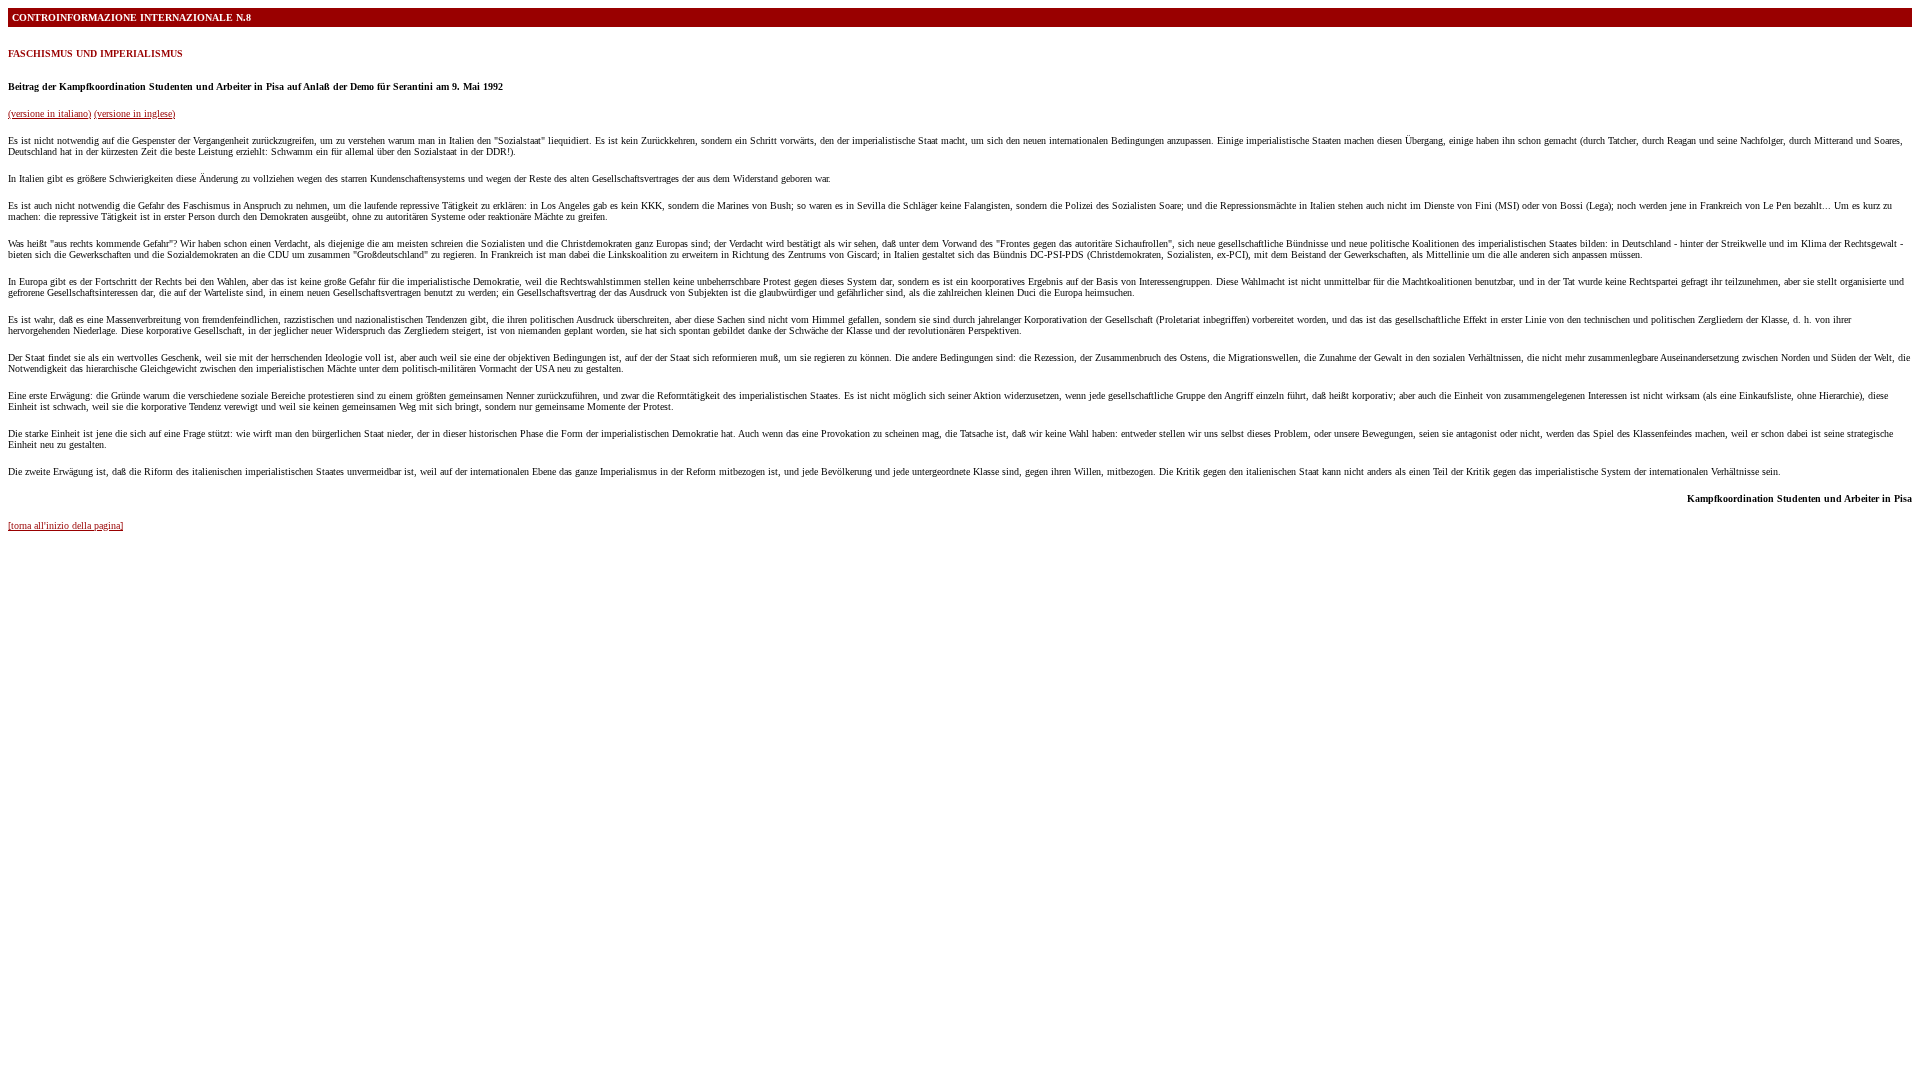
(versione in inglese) (134, 113)
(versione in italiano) (49, 113)
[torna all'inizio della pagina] (65, 525)
